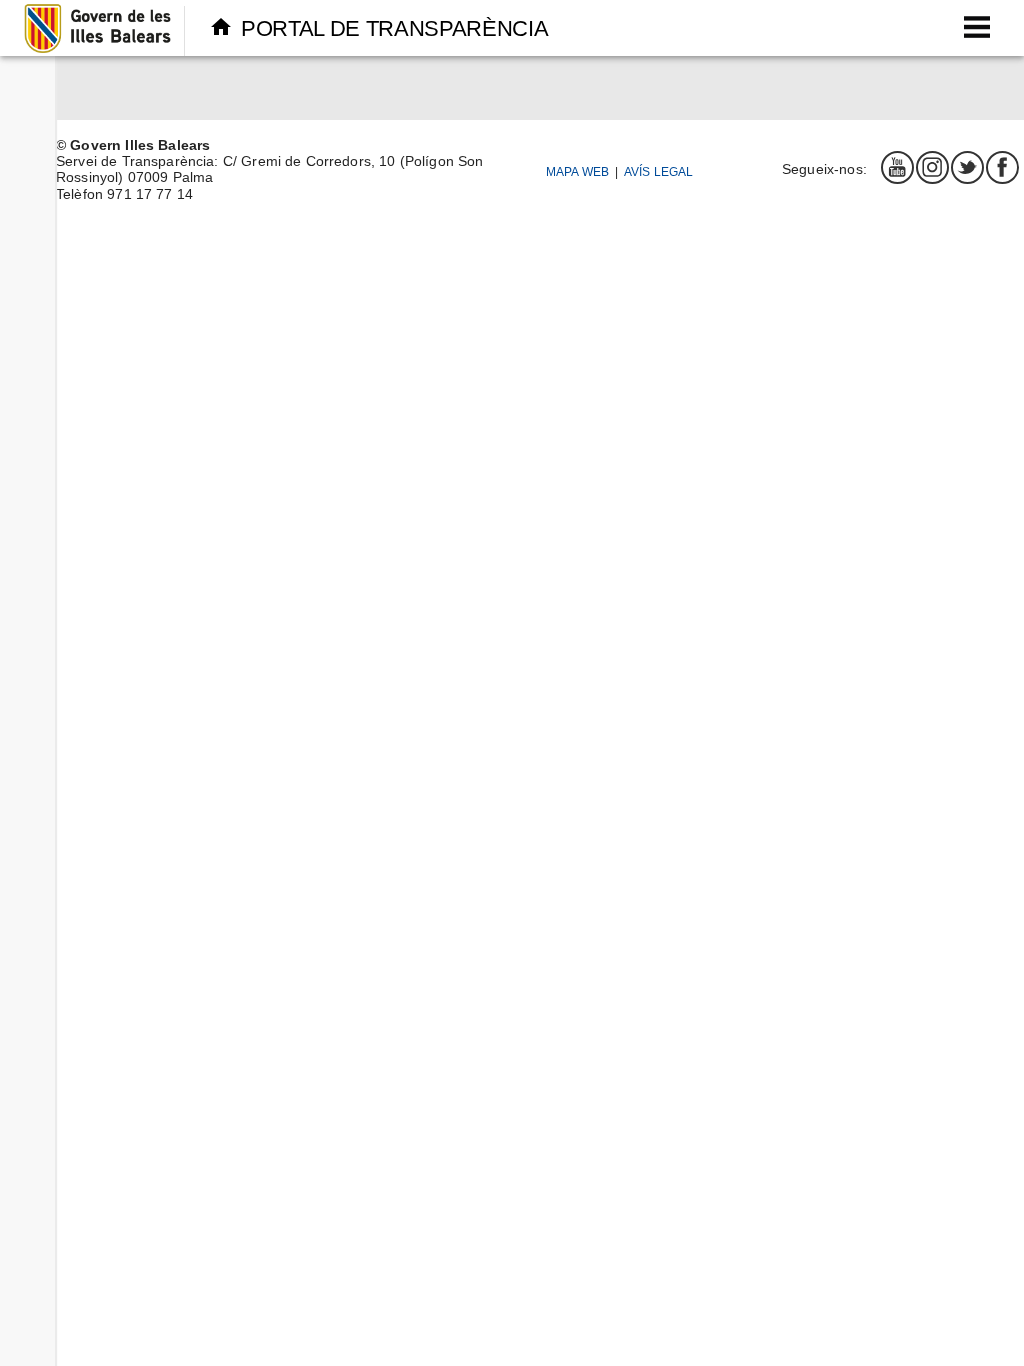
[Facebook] (1002, 167)
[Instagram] (932, 167)
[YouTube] (897, 167)
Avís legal (659, 171)
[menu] (976, 27)
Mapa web (577, 171)
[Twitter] (967, 167)
